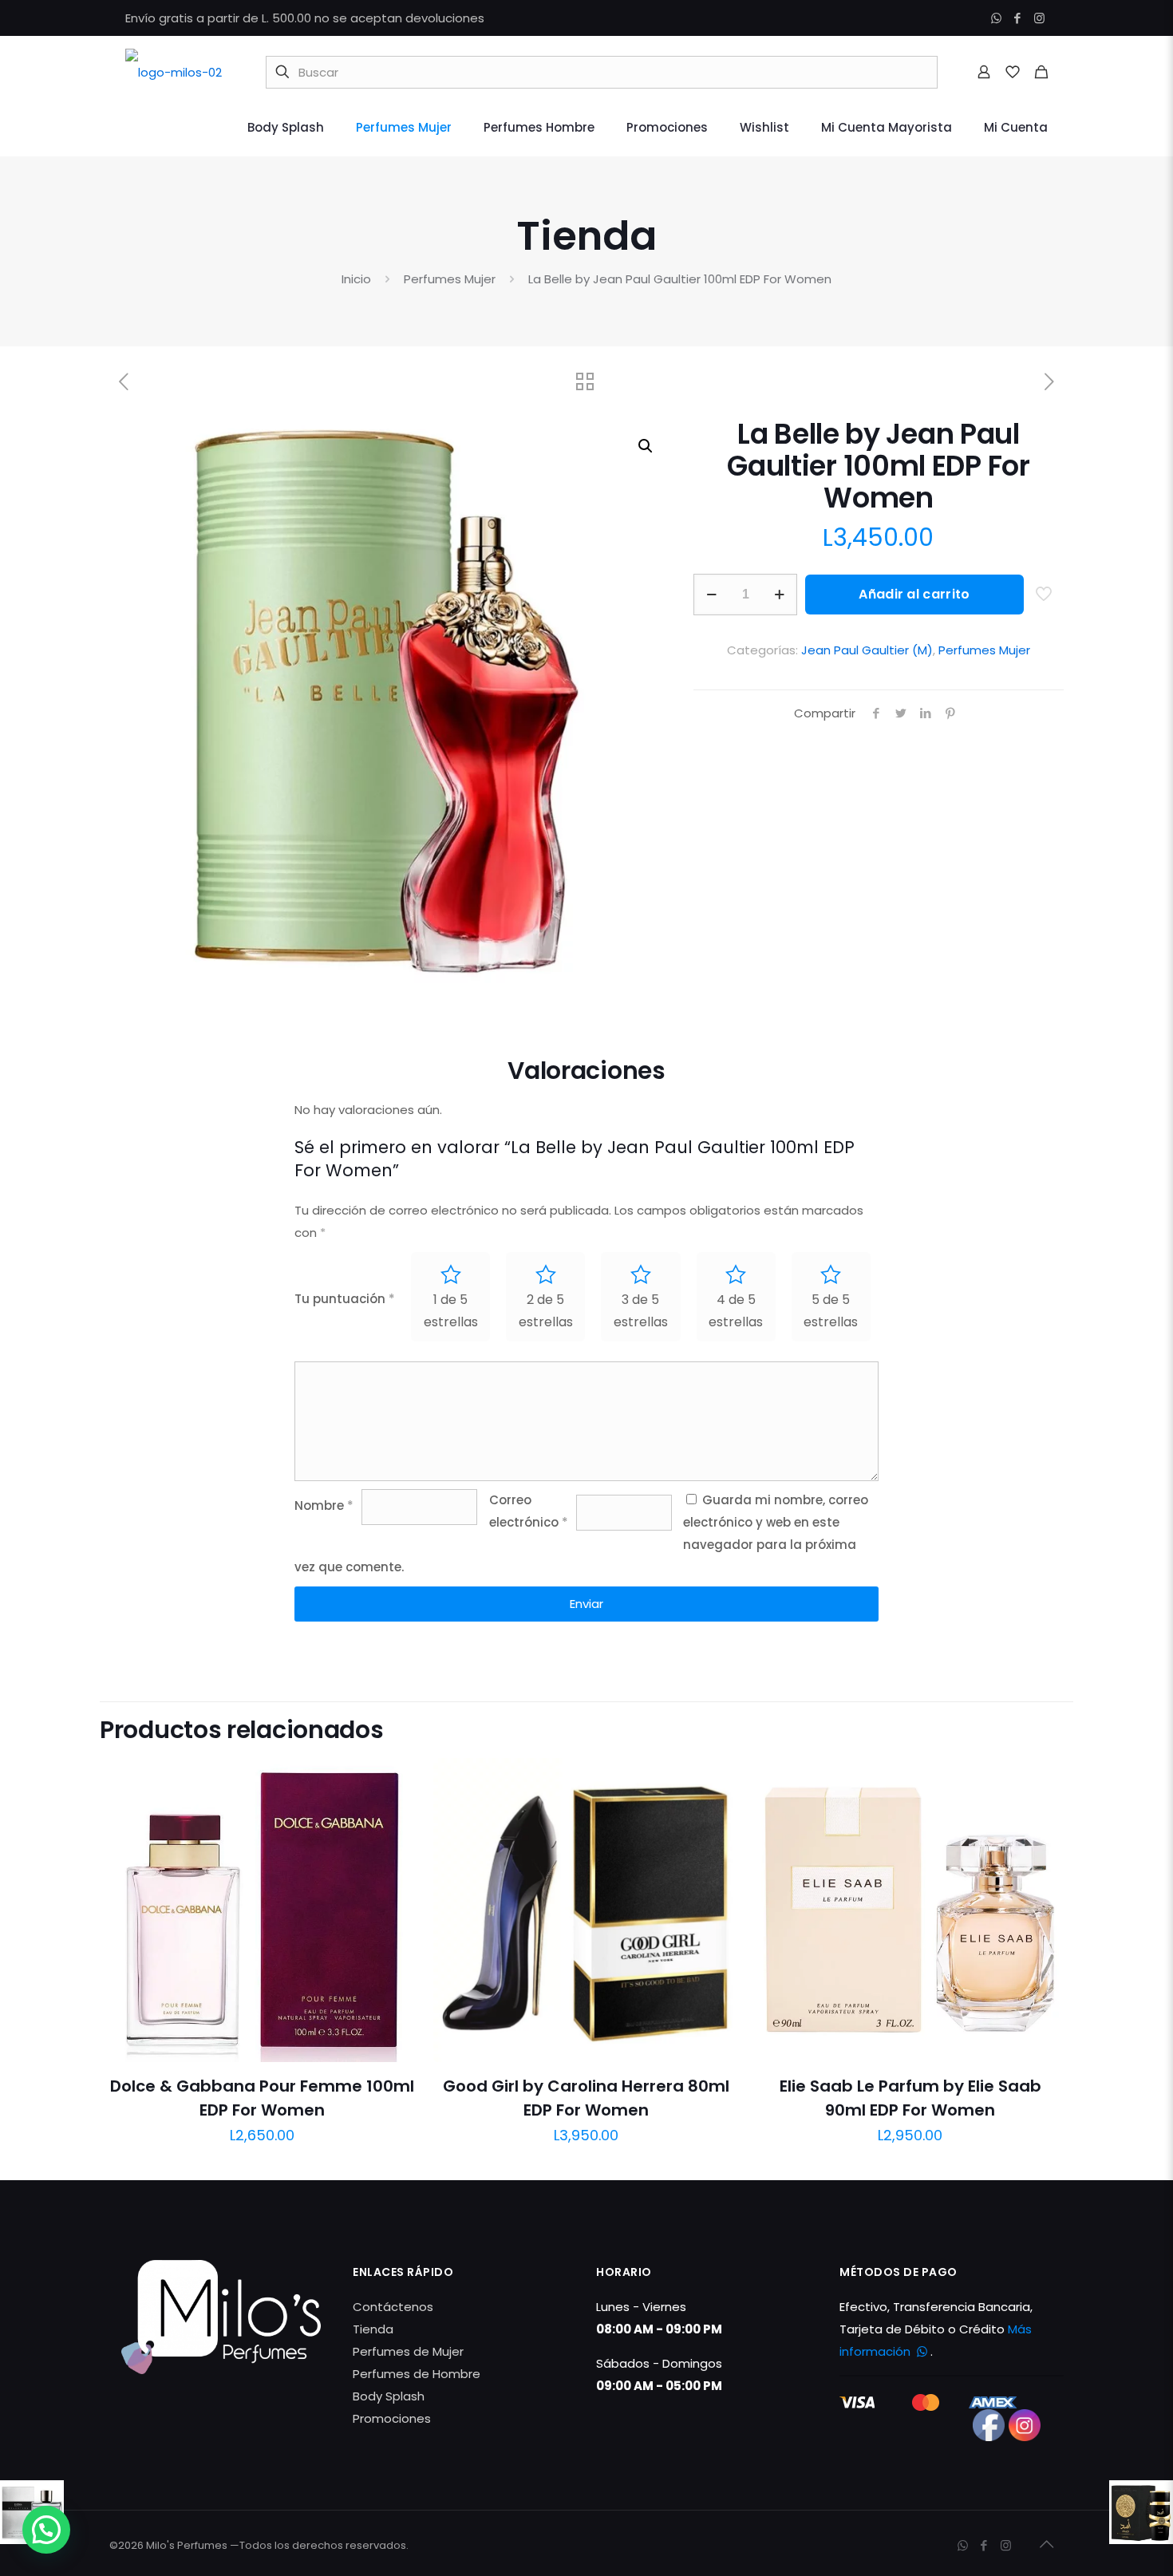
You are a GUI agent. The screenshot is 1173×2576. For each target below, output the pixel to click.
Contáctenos (393, 2307)
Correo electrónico (529, 1511)
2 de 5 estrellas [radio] (546, 1311)
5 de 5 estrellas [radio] (831, 1311)
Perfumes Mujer (450, 279)
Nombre (324, 1505)
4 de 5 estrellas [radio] (736, 1311)
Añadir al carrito (914, 594)
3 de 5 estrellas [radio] (641, 1311)
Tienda (373, 2329)
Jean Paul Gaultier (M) (867, 650)
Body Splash (389, 2396)
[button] (646, 446)
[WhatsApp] (996, 18)
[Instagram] (1039, 18)
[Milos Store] (174, 72)
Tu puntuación (345, 1299)
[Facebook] (1018, 18)
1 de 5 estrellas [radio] (451, 1311)
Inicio (356, 279)
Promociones (392, 2418)
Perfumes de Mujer (408, 2351)
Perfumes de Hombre (417, 2374)
